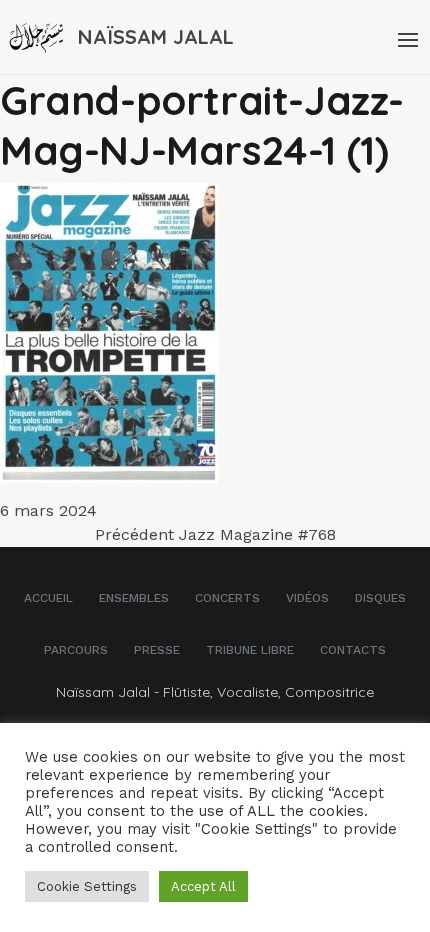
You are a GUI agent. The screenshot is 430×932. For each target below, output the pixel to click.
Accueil (48, 598)
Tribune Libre (250, 650)
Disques (380, 598)
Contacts (353, 650)
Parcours (76, 650)
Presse (157, 650)
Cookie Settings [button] (87, 886)
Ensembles (134, 598)
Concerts (227, 598)
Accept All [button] (203, 886)
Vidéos (307, 598)
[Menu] (406, 37)
